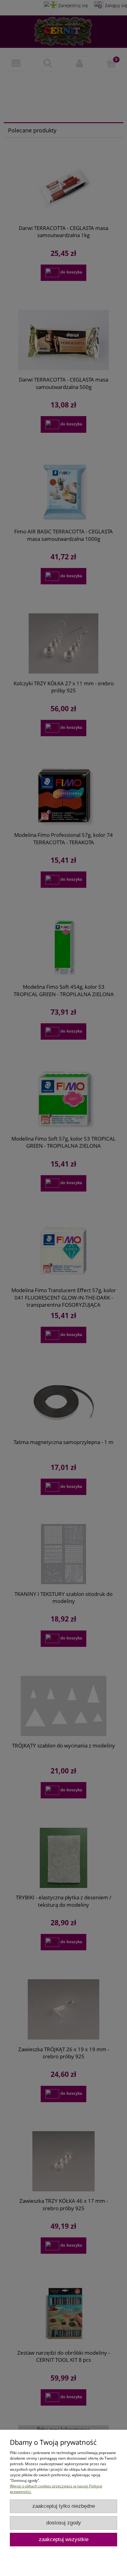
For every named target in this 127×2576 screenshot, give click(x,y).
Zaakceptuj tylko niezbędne (64, 2506)
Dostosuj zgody (64, 2523)
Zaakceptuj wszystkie (64, 2539)
